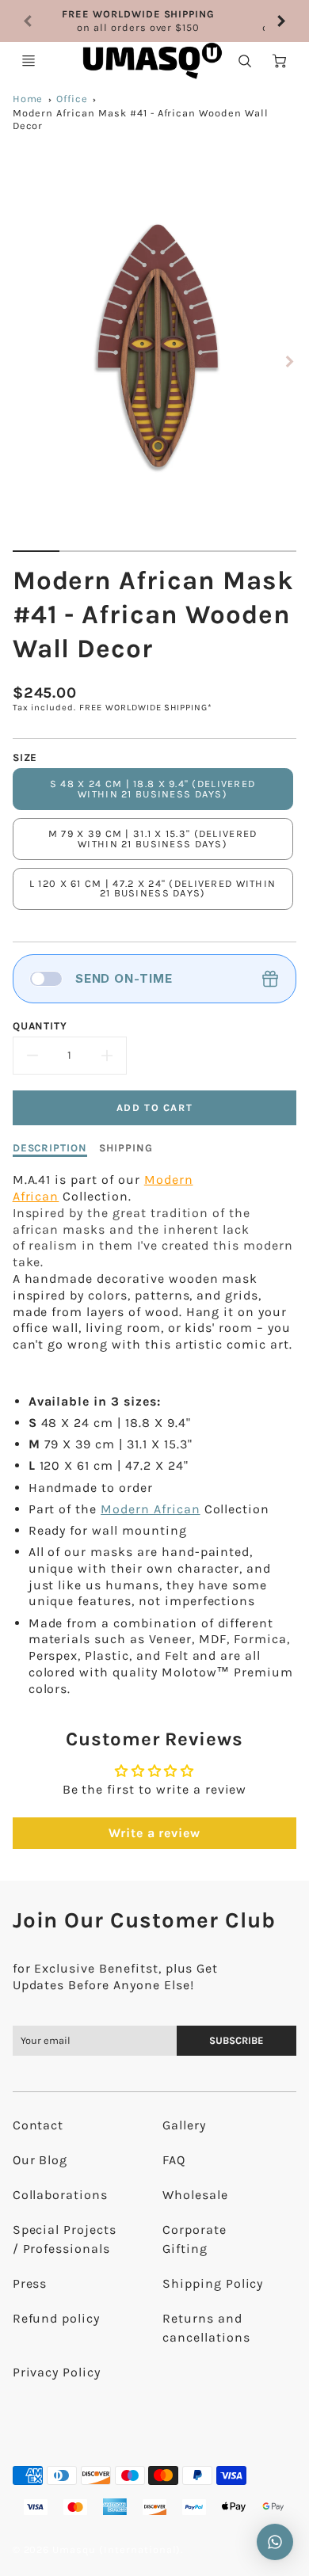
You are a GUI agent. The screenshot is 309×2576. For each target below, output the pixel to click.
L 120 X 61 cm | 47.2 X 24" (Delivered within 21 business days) (153, 888)
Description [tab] (50, 1148)
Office (72, 99)
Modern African (150, 1509)
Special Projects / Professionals (65, 2239)
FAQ (174, 2160)
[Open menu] (29, 61)
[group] (155, 21)
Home (28, 99)
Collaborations (60, 2195)
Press (30, 2283)
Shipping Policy (213, 2283)
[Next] (280, 21)
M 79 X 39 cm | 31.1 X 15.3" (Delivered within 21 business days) (153, 839)
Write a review (154, 1833)
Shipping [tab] (126, 1148)
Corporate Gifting (195, 2239)
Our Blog (40, 2160)
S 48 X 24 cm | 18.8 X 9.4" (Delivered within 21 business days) (153, 789)
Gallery (184, 2125)
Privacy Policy (57, 2372)
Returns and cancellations (206, 2328)
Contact (38, 2125)
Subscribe (237, 2040)
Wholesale (195, 2195)
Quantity (40, 1026)
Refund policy (56, 2318)
